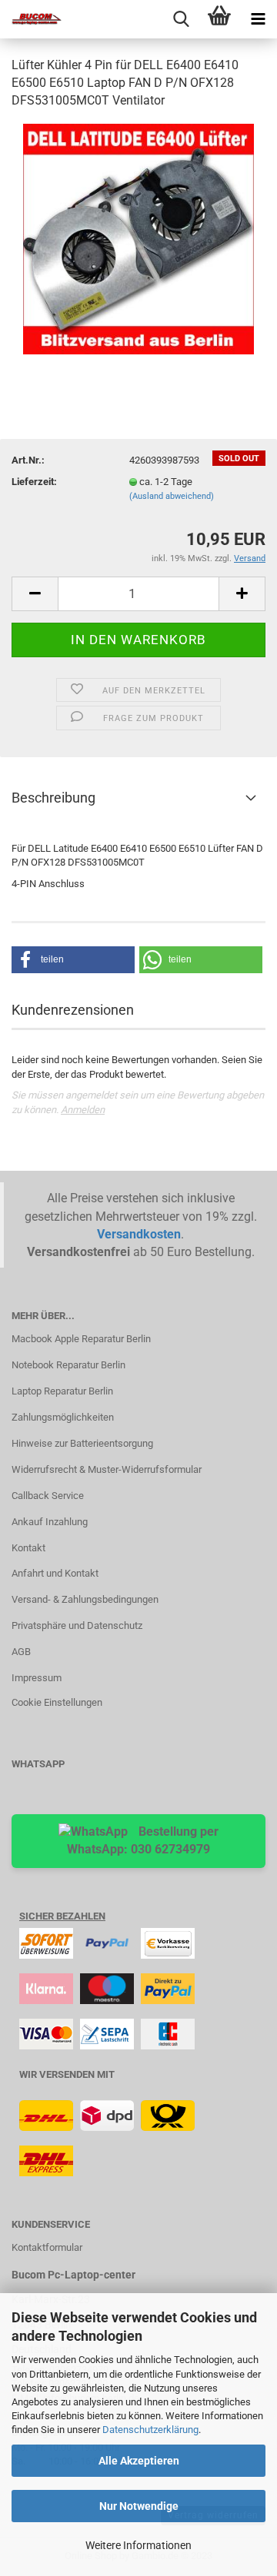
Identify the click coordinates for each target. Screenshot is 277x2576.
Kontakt (28, 1548)
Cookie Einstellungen (57, 1702)
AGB (21, 1652)
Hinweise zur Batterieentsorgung (82, 1443)
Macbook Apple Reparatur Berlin (81, 1339)
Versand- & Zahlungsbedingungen (85, 1599)
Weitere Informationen (138, 2545)
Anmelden (83, 1110)
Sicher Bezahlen (62, 1916)
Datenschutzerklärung (150, 2430)
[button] (73, 960)
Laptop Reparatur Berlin (62, 1391)
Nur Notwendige (139, 2506)
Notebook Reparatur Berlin (68, 1365)
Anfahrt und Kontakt (55, 1573)
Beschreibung (53, 798)
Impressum (37, 1678)
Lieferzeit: (34, 482)
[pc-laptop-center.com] (31, 19)
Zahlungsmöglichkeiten (63, 1417)
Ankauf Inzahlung (50, 1522)
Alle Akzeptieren (139, 2461)
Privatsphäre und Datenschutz (77, 1625)
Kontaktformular (47, 2247)
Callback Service (48, 1496)
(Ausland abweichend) (172, 496)
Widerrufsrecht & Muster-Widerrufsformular (107, 1469)
